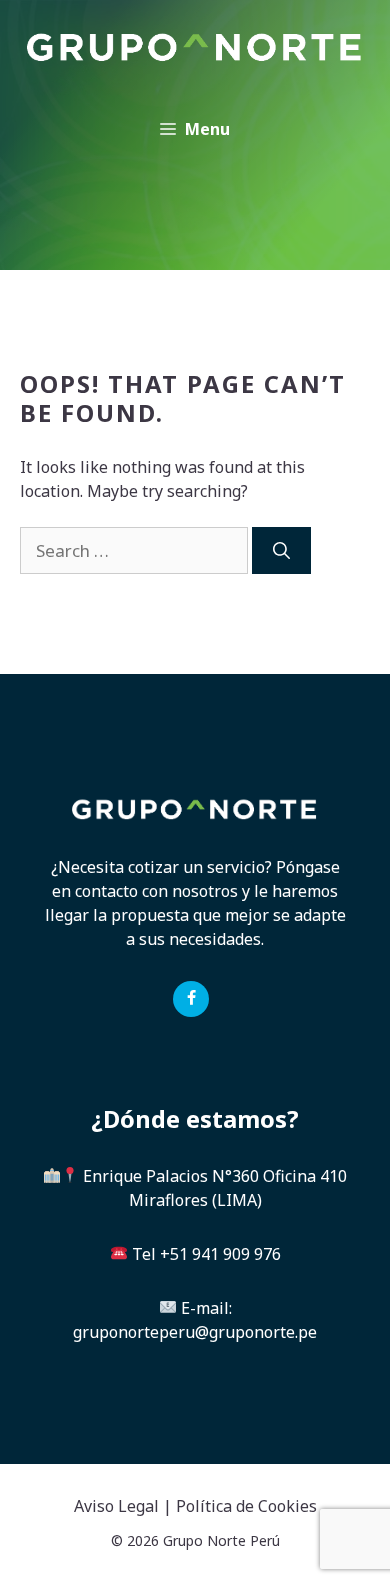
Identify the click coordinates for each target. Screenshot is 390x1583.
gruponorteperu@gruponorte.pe (195, 1332)
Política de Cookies (246, 1506)
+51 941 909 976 (220, 1254)
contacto (106, 891)
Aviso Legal (116, 1506)
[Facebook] (190, 999)
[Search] (281, 551)
